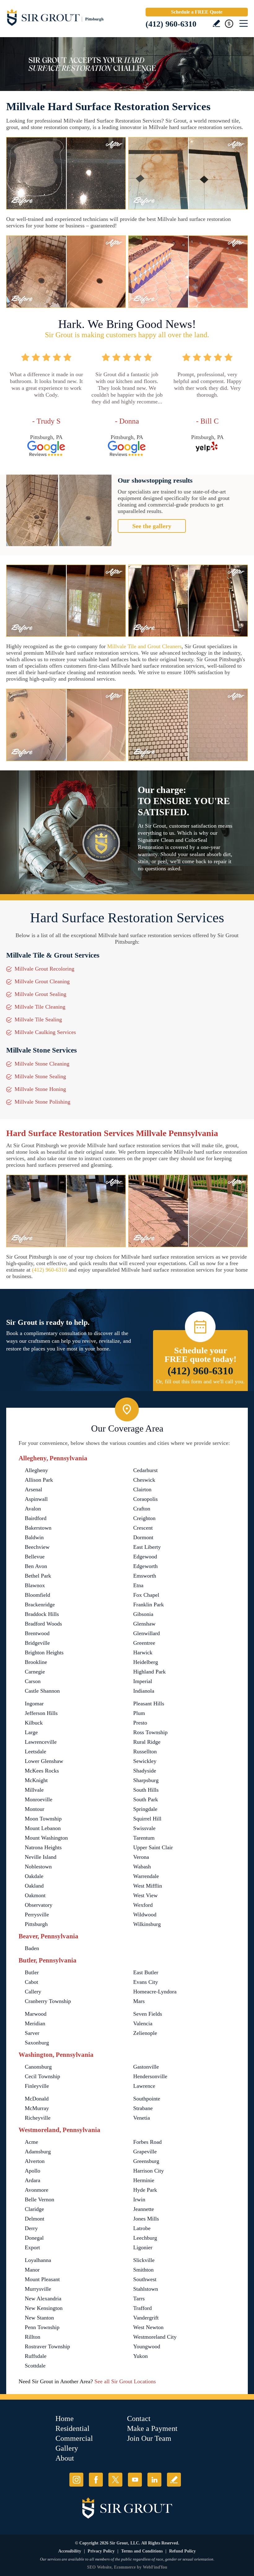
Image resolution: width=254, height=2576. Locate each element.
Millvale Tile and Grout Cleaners (144, 646)
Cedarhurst (145, 1470)
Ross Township (150, 1732)
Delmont (35, 2219)
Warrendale (146, 1876)
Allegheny (36, 1470)
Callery (33, 1992)
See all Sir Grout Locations (125, 2381)
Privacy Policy (101, 2551)
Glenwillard (147, 1633)
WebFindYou (155, 2567)
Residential (72, 2428)
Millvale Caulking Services (45, 1032)
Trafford (142, 2308)
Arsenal (33, 1489)
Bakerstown (38, 1528)
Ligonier (143, 2247)
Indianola (144, 1691)
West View (145, 1895)
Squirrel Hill (147, 1819)
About (65, 2458)
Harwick (143, 1652)
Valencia (143, 2023)
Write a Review (216, 23)
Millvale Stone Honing (40, 1089)
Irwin (139, 2199)
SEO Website (99, 2567)
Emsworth (145, 1576)
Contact (139, 2419)
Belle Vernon (39, 2199)
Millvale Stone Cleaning (42, 1064)
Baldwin (34, 1537)
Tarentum (144, 1838)
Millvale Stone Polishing (42, 1102)
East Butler (146, 1972)
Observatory (39, 1905)
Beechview (37, 1547)
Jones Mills (146, 2219)
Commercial (74, 2438)
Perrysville (37, 1915)
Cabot (31, 1982)
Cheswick (144, 1480)
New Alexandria (43, 2298)
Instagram (76, 2480)
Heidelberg (146, 1662)
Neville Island (41, 1857)
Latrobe (142, 2228)
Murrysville (38, 2289)
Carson (33, 1681)
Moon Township (43, 1819)
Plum (139, 1713)
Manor (32, 2270)
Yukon (140, 2356)
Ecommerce (125, 2567)
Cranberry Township (48, 2001)
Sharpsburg (146, 1780)
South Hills (146, 1790)
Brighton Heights (44, 1652)
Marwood (36, 2014)
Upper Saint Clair (153, 1847)
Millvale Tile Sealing (38, 1019)
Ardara (33, 2180)
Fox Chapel (146, 1595)
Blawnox (35, 1585)
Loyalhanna (38, 2260)
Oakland (34, 1886)
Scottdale (35, 2366)
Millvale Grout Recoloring (44, 969)
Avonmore (37, 2190)
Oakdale (34, 1876)
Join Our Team (149, 2438)
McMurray (37, 2108)
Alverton (35, 2161)
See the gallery (152, 526)
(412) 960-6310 (171, 24)
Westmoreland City (155, 2337)
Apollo (33, 2171)
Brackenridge (40, 1605)
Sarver (32, 2033)
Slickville (144, 2260)
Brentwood (37, 1633)
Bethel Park (38, 1576)
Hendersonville (150, 2076)
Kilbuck (34, 1723)
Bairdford (36, 1518)
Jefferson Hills (41, 1713)
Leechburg (145, 2238)
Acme (31, 2142)
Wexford (143, 1905)
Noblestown (38, 1867)
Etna (138, 1585)
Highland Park (149, 1672)
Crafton (142, 1509)
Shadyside (145, 1771)
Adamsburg (38, 2152)
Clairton (142, 1489)
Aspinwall (36, 1499)
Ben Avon (36, 1566)
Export (32, 2247)
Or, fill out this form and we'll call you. (200, 1381)
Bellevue (35, 1557)
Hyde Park (145, 2190)
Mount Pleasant (42, 2279)
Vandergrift (146, 2318)
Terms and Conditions (142, 2551)
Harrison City (149, 2171)
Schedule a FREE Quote (197, 12)
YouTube (135, 2480)
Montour (35, 1809)
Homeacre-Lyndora (155, 1992)
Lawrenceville (41, 1742)
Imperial (143, 1681)
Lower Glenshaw (44, 1761)
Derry (31, 2228)
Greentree (144, 1643)
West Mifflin (148, 1886)
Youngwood (147, 2346)
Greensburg (146, 2161)
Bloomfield (37, 1595)
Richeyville (38, 2118)
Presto (140, 1723)
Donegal (34, 2238)
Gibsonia (143, 1614)
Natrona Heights (43, 1847)
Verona (141, 1857)
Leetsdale (35, 1751)
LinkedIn (154, 2480)
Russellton (145, 1751)
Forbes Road (147, 2142)
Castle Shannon (42, 1691)
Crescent (143, 1528)
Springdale (145, 1809)
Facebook (96, 2480)
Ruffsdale (36, 2356)
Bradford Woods (43, 1624)
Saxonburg (37, 2043)
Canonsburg (38, 2067)
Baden (32, 1948)
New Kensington (44, 2308)
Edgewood (145, 1557)
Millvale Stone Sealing (40, 1076)
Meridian (35, 2023)
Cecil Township (42, 2076)
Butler (32, 1972)
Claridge (34, 2209)
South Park (146, 1799)
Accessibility (70, 2551)
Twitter (115, 2480)
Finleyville (37, 2086)
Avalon (33, 1509)
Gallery (67, 2448)
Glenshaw (144, 1624)
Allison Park (39, 1480)
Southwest (145, 2279)
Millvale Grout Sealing (40, 994)
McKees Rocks (42, 1771)
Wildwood (145, 1915)
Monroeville (39, 1799)
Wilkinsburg (147, 1924)
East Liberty (147, 1547)
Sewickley (145, 1761)
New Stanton (39, 2318)
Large (31, 1732)
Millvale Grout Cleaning (42, 981)
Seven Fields (148, 2014)
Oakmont (35, 1895)
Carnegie (35, 1672)
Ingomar (34, 1704)
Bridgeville (37, 1643)
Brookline (36, 1662)
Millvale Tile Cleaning (40, 1007)
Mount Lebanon (43, 1828)
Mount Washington (46, 1838)
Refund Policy (182, 2551)
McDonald (37, 2099)
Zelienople (145, 2033)
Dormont (143, 1537)
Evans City (146, 1982)
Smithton (143, 2270)
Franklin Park (149, 1605)
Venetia (142, 2118)
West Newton (148, 2327)
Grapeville (145, 2152)
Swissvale (144, 1828)
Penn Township (42, 2327)
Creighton (144, 1518)
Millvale (34, 1790)
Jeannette (144, 2209)
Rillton (33, 2337)
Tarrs (139, 2298)
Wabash (142, 1867)
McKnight (36, 1780)
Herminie (144, 2180)
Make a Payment (152, 2428)
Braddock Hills (42, 1614)
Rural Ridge (147, 1742)
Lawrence (144, 2086)
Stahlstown (146, 2289)
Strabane (143, 2108)
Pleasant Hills (149, 1704)
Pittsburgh (36, 1924)
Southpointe (147, 2099)
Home (65, 2419)
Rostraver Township (47, 2346)
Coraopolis (145, 1499)
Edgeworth (145, 1566)
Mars (139, 2001)
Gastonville (146, 2067)
